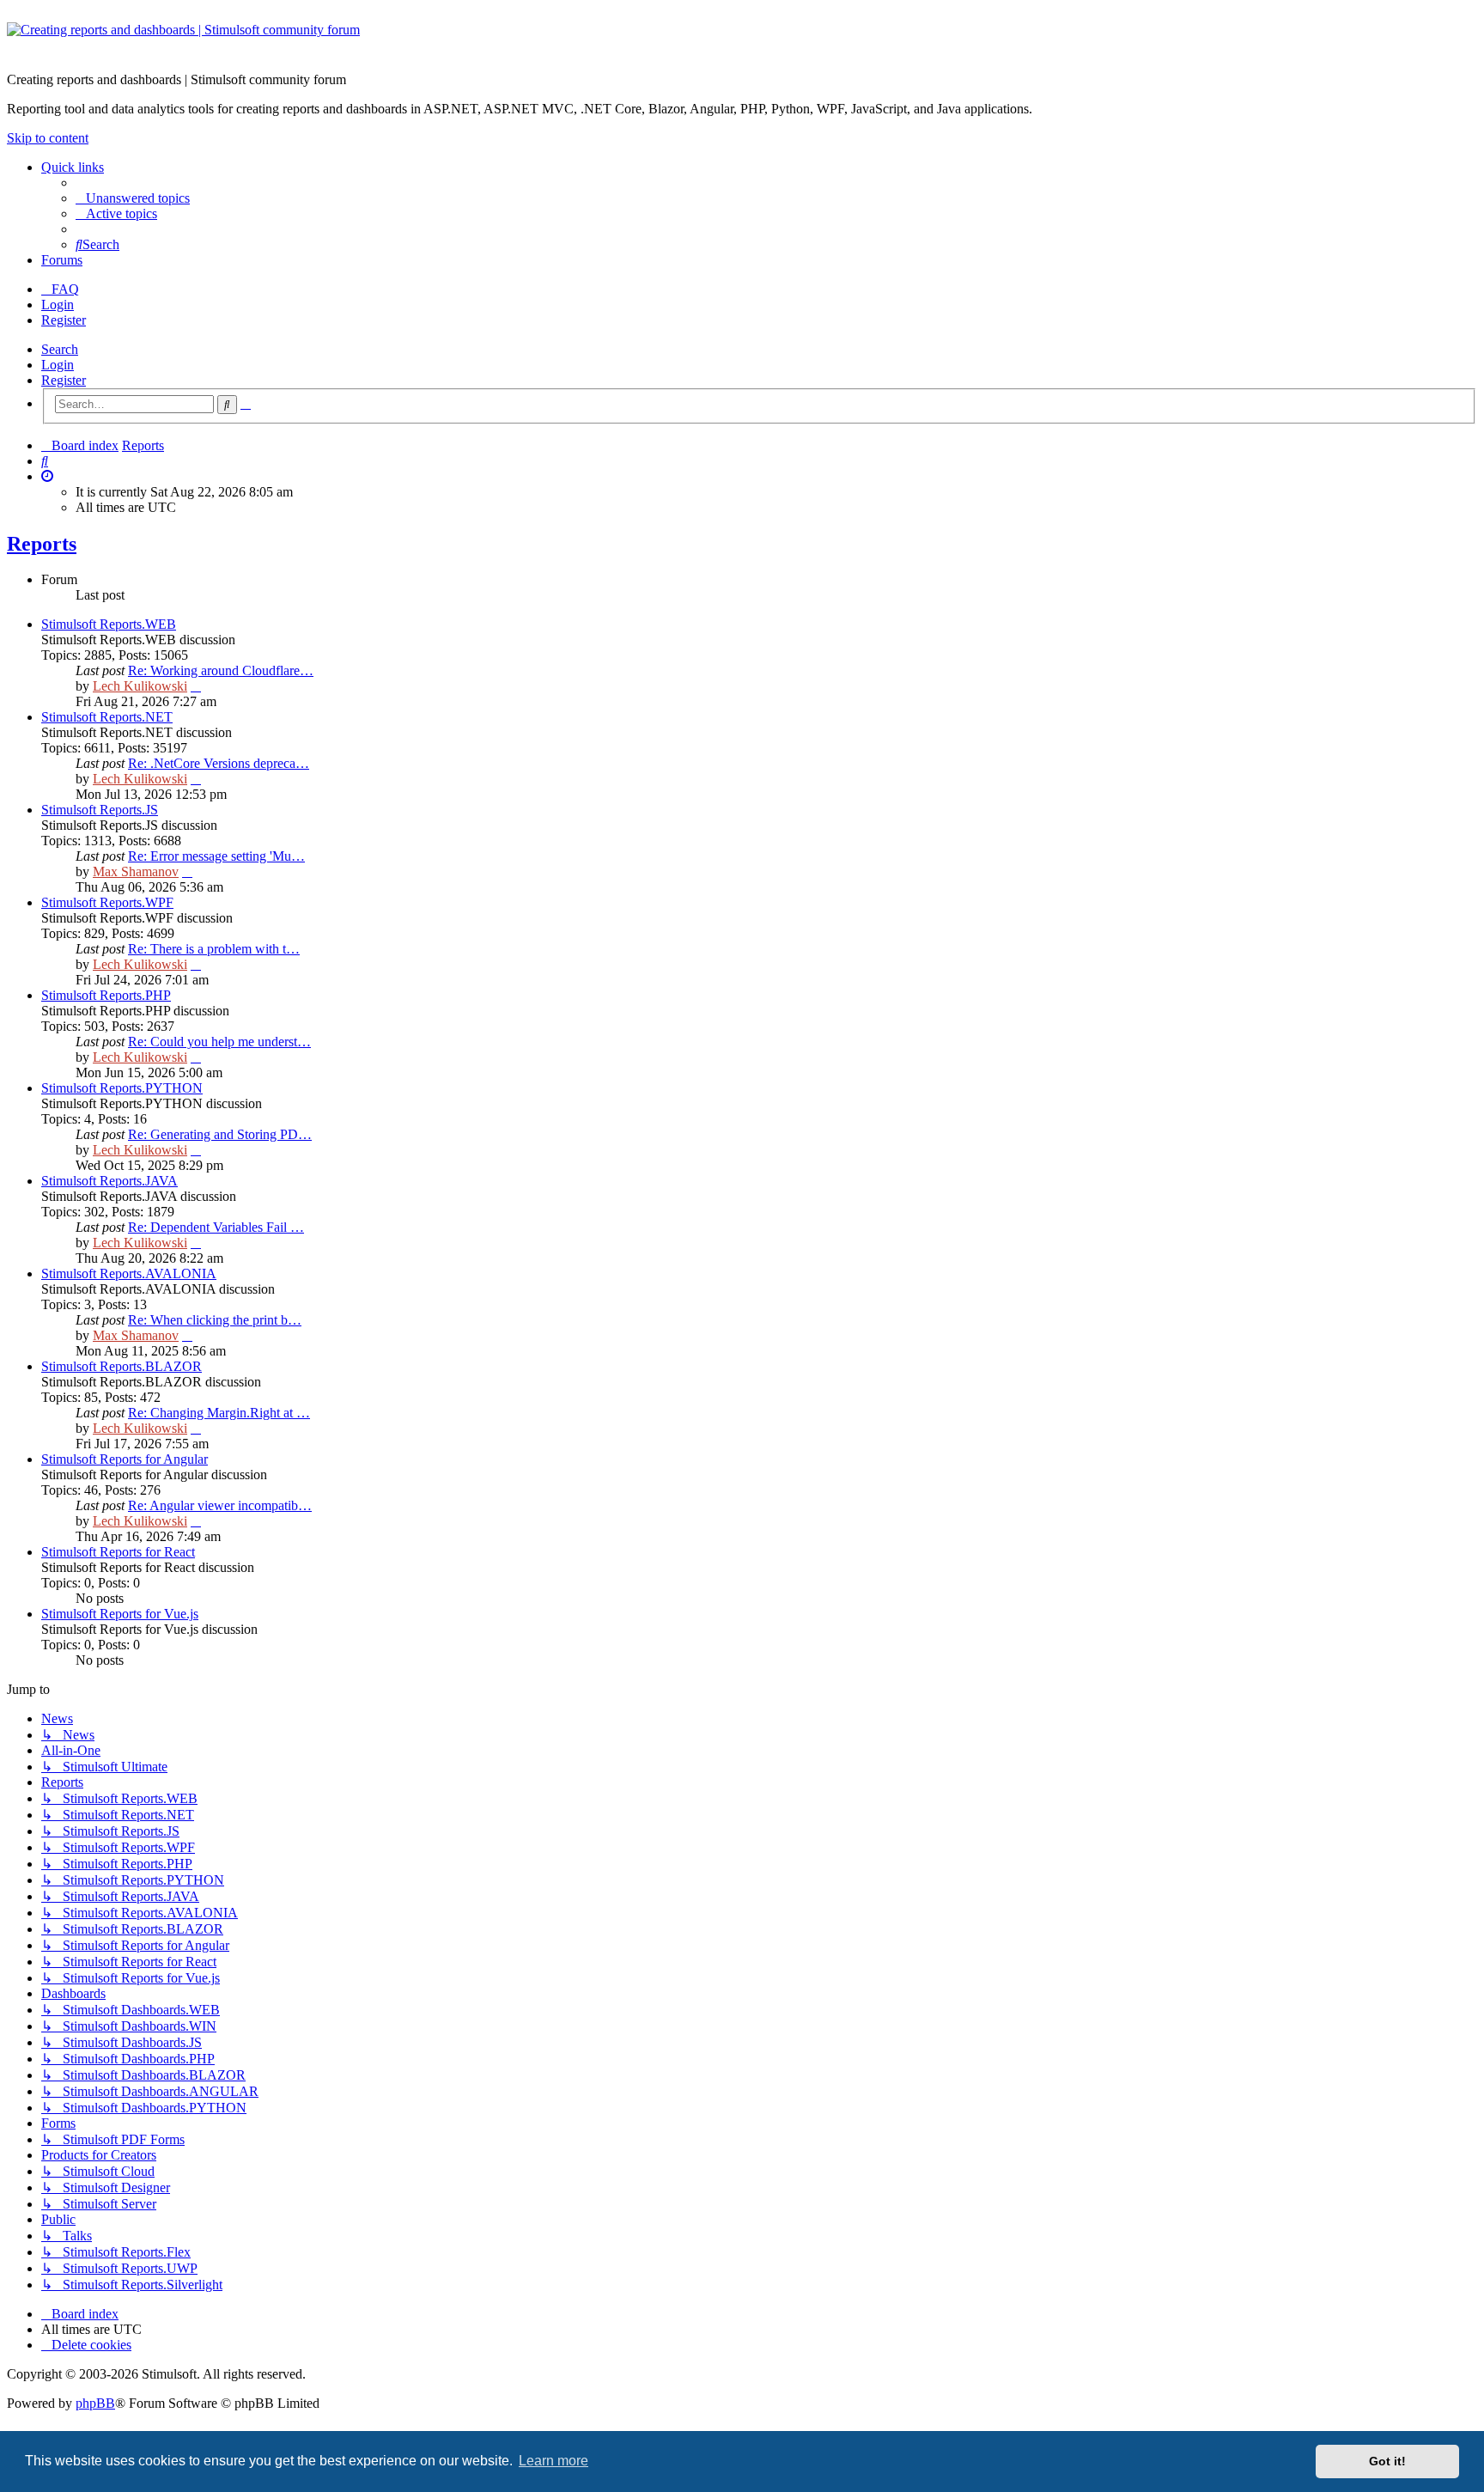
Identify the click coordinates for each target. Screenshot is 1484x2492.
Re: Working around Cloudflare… (221, 670)
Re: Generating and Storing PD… (220, 1134)
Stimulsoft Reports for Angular (125, 1459)
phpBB (95, 2403)
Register (64, 380)
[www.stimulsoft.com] (742, 40)
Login (58, 365)
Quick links (73, 167)
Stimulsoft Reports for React (118, 1552)
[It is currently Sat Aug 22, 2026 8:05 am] (47, 476)
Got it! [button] (1387, 2461)
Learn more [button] (553, 2461)
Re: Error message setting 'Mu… (216, 856)
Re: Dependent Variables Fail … (216, 1227)
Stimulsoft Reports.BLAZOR (122, 1366)
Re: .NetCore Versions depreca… (219, 763)
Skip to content (48, 138)
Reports (42, 544)
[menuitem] (133, 198)
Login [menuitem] (58, 305)
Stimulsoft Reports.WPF (107, 902)
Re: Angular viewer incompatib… (220, 1505)
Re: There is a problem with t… (214, 949)
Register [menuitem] (64, 320)
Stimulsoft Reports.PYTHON (122, 1088)
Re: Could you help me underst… (219, 1042)
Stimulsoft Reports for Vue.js (120, 1614)
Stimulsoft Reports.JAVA (109, 1181)
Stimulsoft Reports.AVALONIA (129, 1273)
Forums (62, 260)
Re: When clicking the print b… (215, 1320)
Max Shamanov (136, 871)
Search (60, 349)
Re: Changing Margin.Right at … (219, 1413)
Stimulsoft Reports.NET (107, 717)
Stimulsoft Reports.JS (100, 810)
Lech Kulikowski (140, 686)
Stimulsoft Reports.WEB (109, 624)
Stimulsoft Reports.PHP (106, 995)
